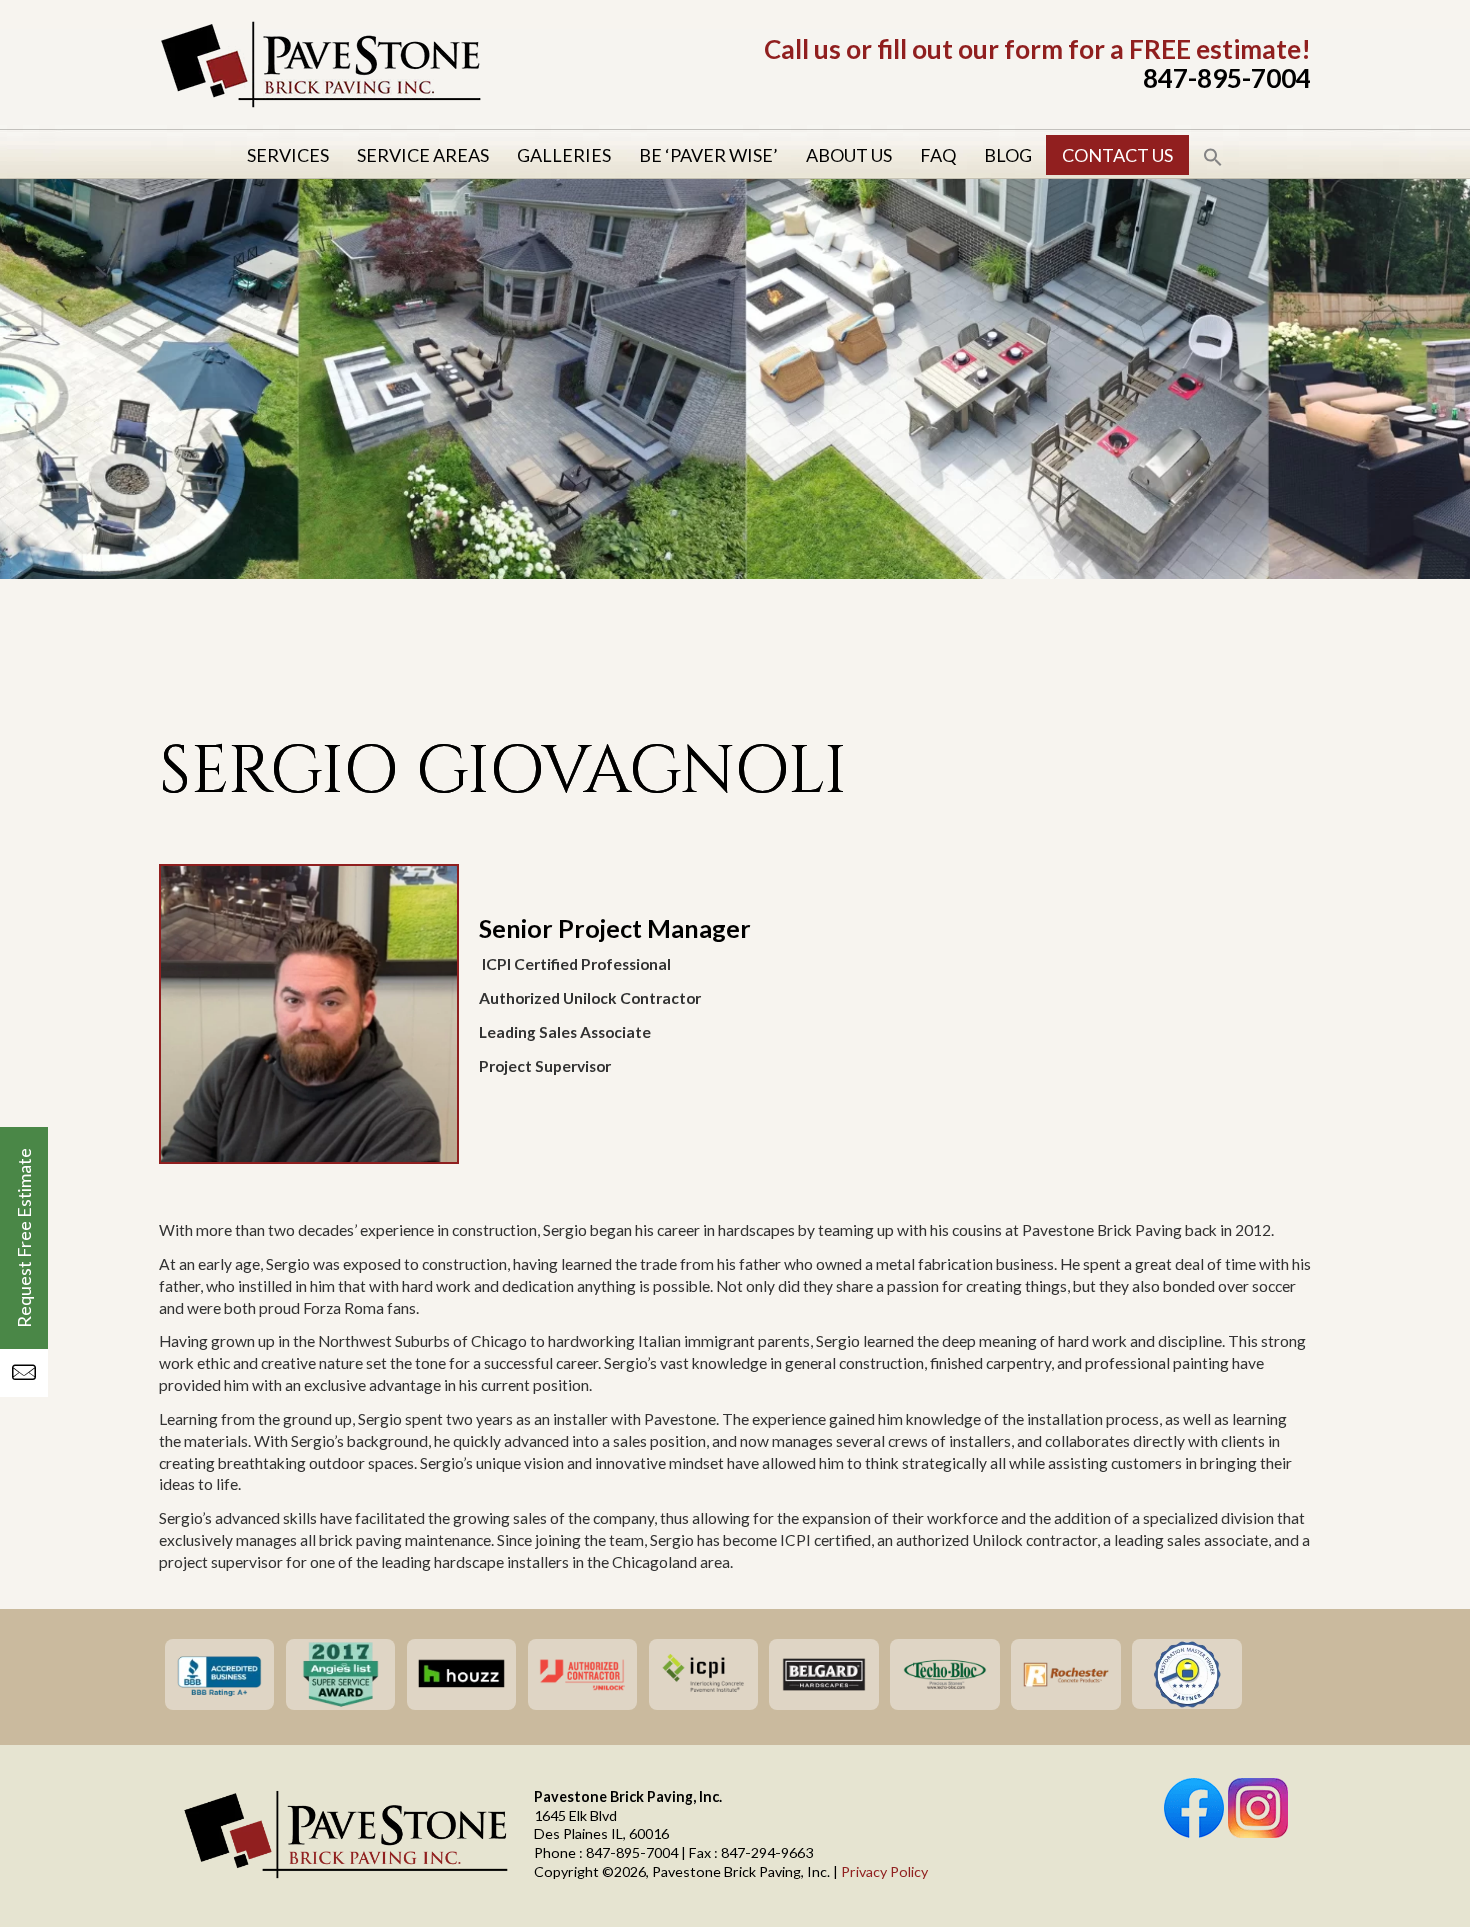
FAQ (938, 155)
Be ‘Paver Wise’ (708, 155)
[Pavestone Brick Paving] (320, 104)
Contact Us (1117, 155)
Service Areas (423, 155)
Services (288, 155)
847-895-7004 (1227, 78)
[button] (1213, 155)
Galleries (564, 155)
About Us (849, 155)
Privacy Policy (884, 1871)
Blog (1008, 155)
